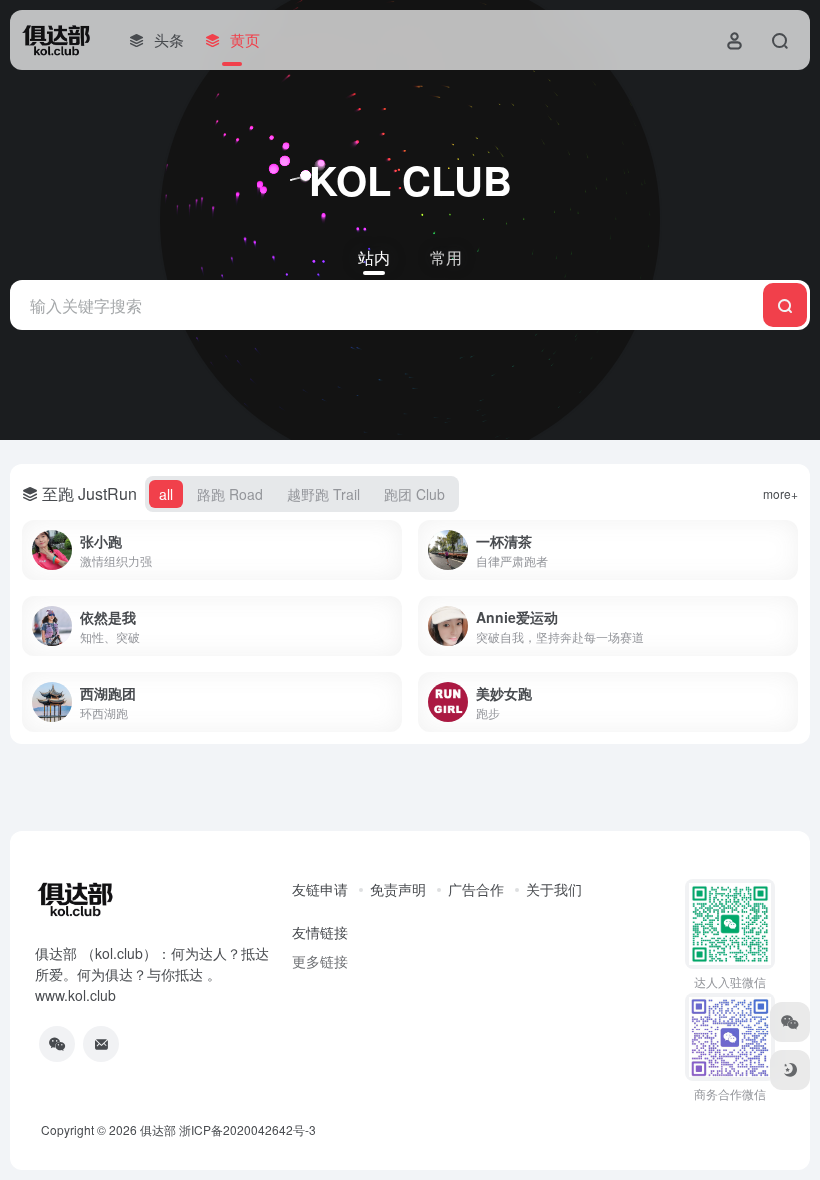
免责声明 (398, 889)
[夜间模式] (790, 1070)
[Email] (101, 1044)
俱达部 (158, 1129)
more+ (780, 493)
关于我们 (554, 889)
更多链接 (320, 961)
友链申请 (320, 889)
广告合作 (476, 889)
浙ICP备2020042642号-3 (247, 1129)
